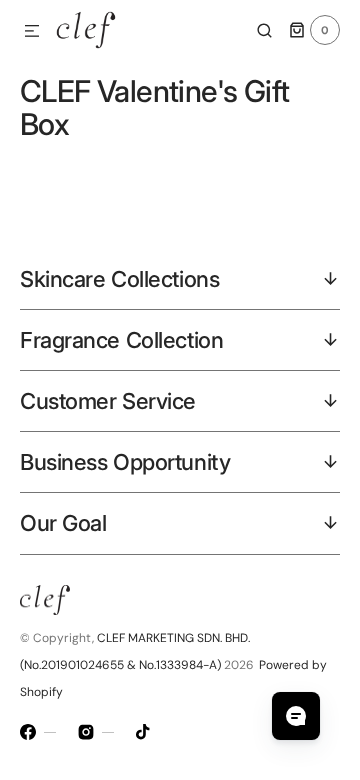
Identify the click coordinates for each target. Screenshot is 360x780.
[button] (32, 32)
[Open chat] (296, 716)
